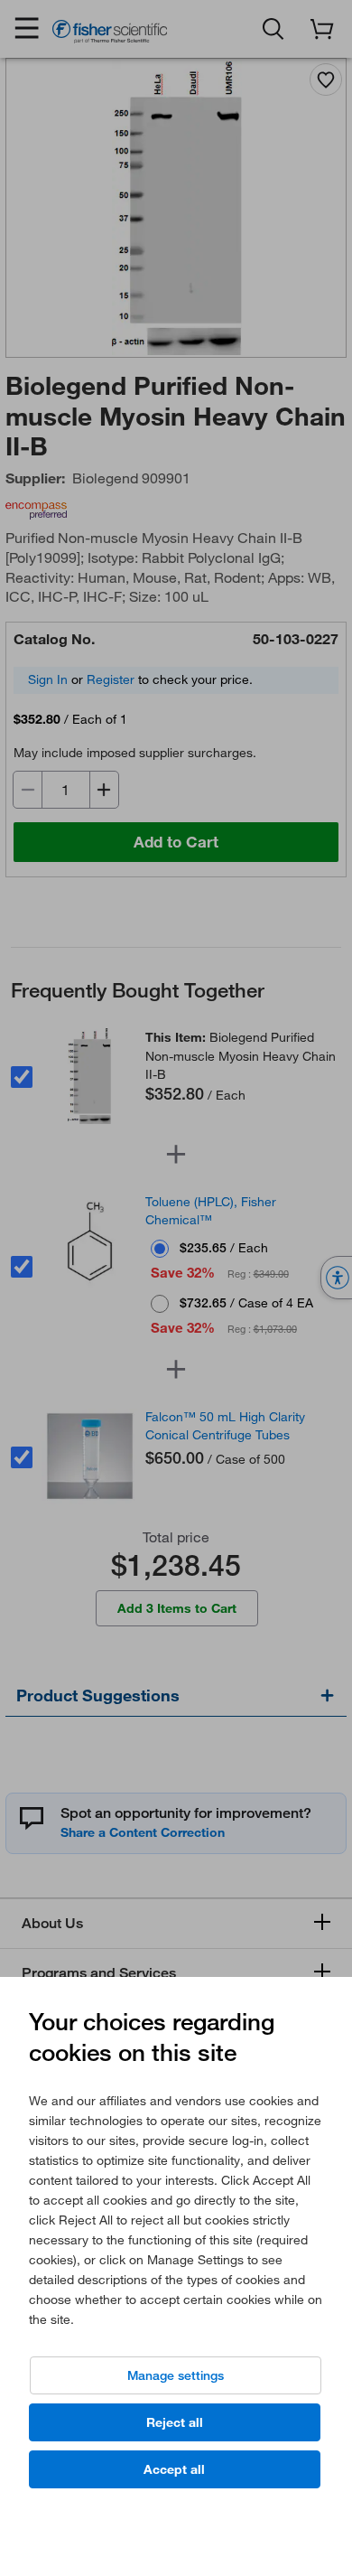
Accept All (174, 2469)
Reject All (175, 2422)
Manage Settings (176, 2375)
